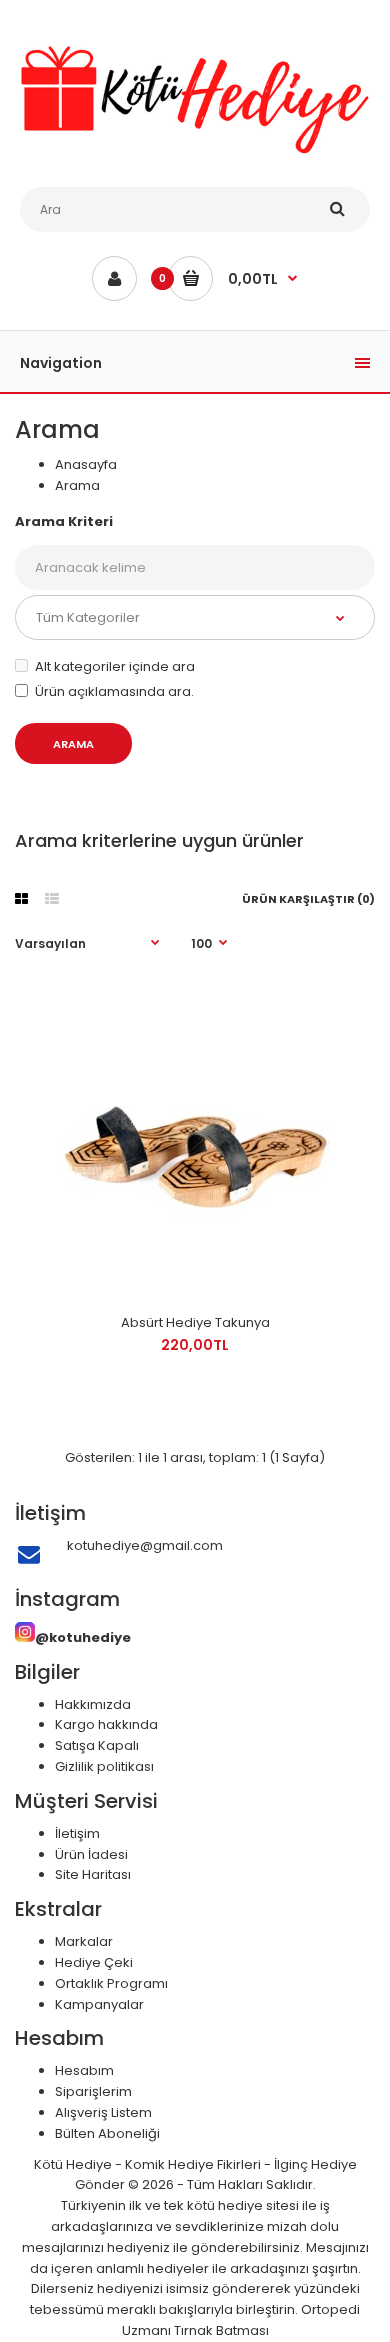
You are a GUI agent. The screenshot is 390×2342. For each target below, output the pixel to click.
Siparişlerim (93, 2091)
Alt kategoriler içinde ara (115, 666)
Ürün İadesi (91, 1854)
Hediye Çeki (94, 1962)
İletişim (77, 1833)
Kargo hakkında (106, 1724)
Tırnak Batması (221, 2330)
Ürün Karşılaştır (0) (308, 899)
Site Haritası (93, 1874)
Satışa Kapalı (97, 1745)
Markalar (84, 1941)
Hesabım (84, 2070)
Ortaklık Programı (111, 1983)
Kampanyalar (99, 2004)
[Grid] (21, 899)
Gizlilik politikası (104, 1766)
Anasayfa (86, 464)
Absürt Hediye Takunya (195, 1322)
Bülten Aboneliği (107, 2133)
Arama (77, 485)
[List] (52, 899)
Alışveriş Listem (103, 2112)
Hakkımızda (93, 1704)
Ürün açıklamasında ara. (114, 691)
